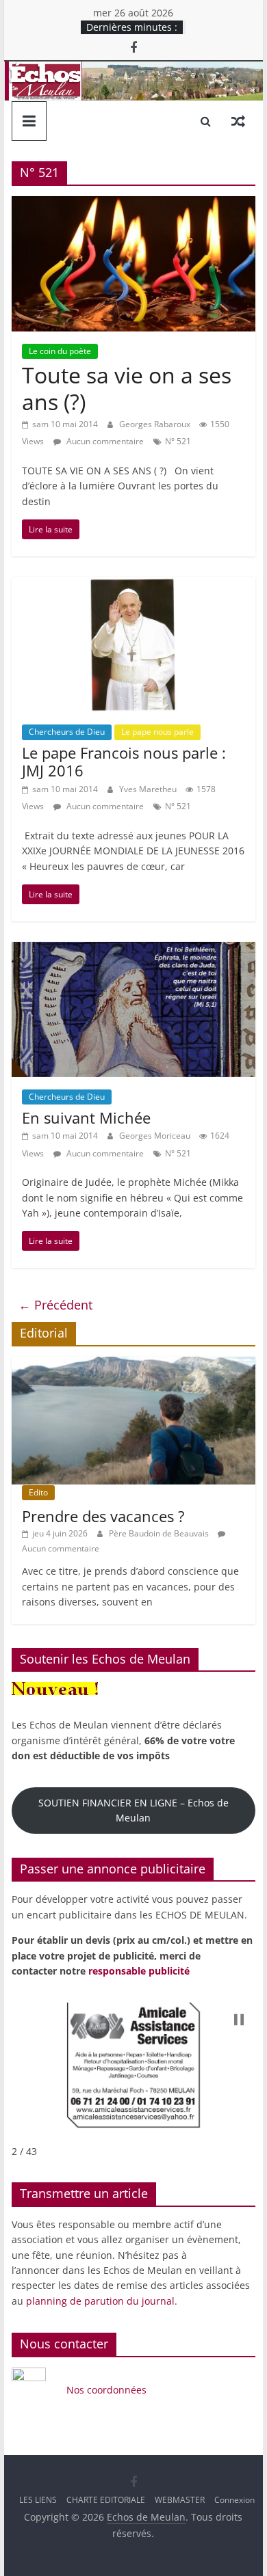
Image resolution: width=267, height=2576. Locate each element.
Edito (38, 1492)
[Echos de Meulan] (133, 70)
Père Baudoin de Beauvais (160, 1533)
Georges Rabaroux (156, 424)
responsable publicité (139, 1971)
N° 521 (178, 441)
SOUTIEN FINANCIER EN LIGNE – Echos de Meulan (133, 1810)
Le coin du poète (60, 351)
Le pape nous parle (157, 732)
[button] (239, 2020)
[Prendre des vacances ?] (133, 1364)
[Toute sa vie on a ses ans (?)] (133, 204)
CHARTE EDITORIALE (106, 2500)
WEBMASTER (180, 2500)
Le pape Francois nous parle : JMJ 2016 (124, 761)
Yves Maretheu (149, 789)
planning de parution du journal (100, 2301)
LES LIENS (38, 2500)
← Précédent (55, 1305)
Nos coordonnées (108, 2390)
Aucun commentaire (104, 441)
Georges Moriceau (156, 1136)
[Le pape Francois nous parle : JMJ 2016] (133, 585)
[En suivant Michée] (133, 950)
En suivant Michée (86, 1117)
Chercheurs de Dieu (67, 732)
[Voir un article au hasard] (238, 121)
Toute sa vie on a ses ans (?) (127, 388)
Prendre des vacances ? (103, 1516)
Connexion (234, 2500)
